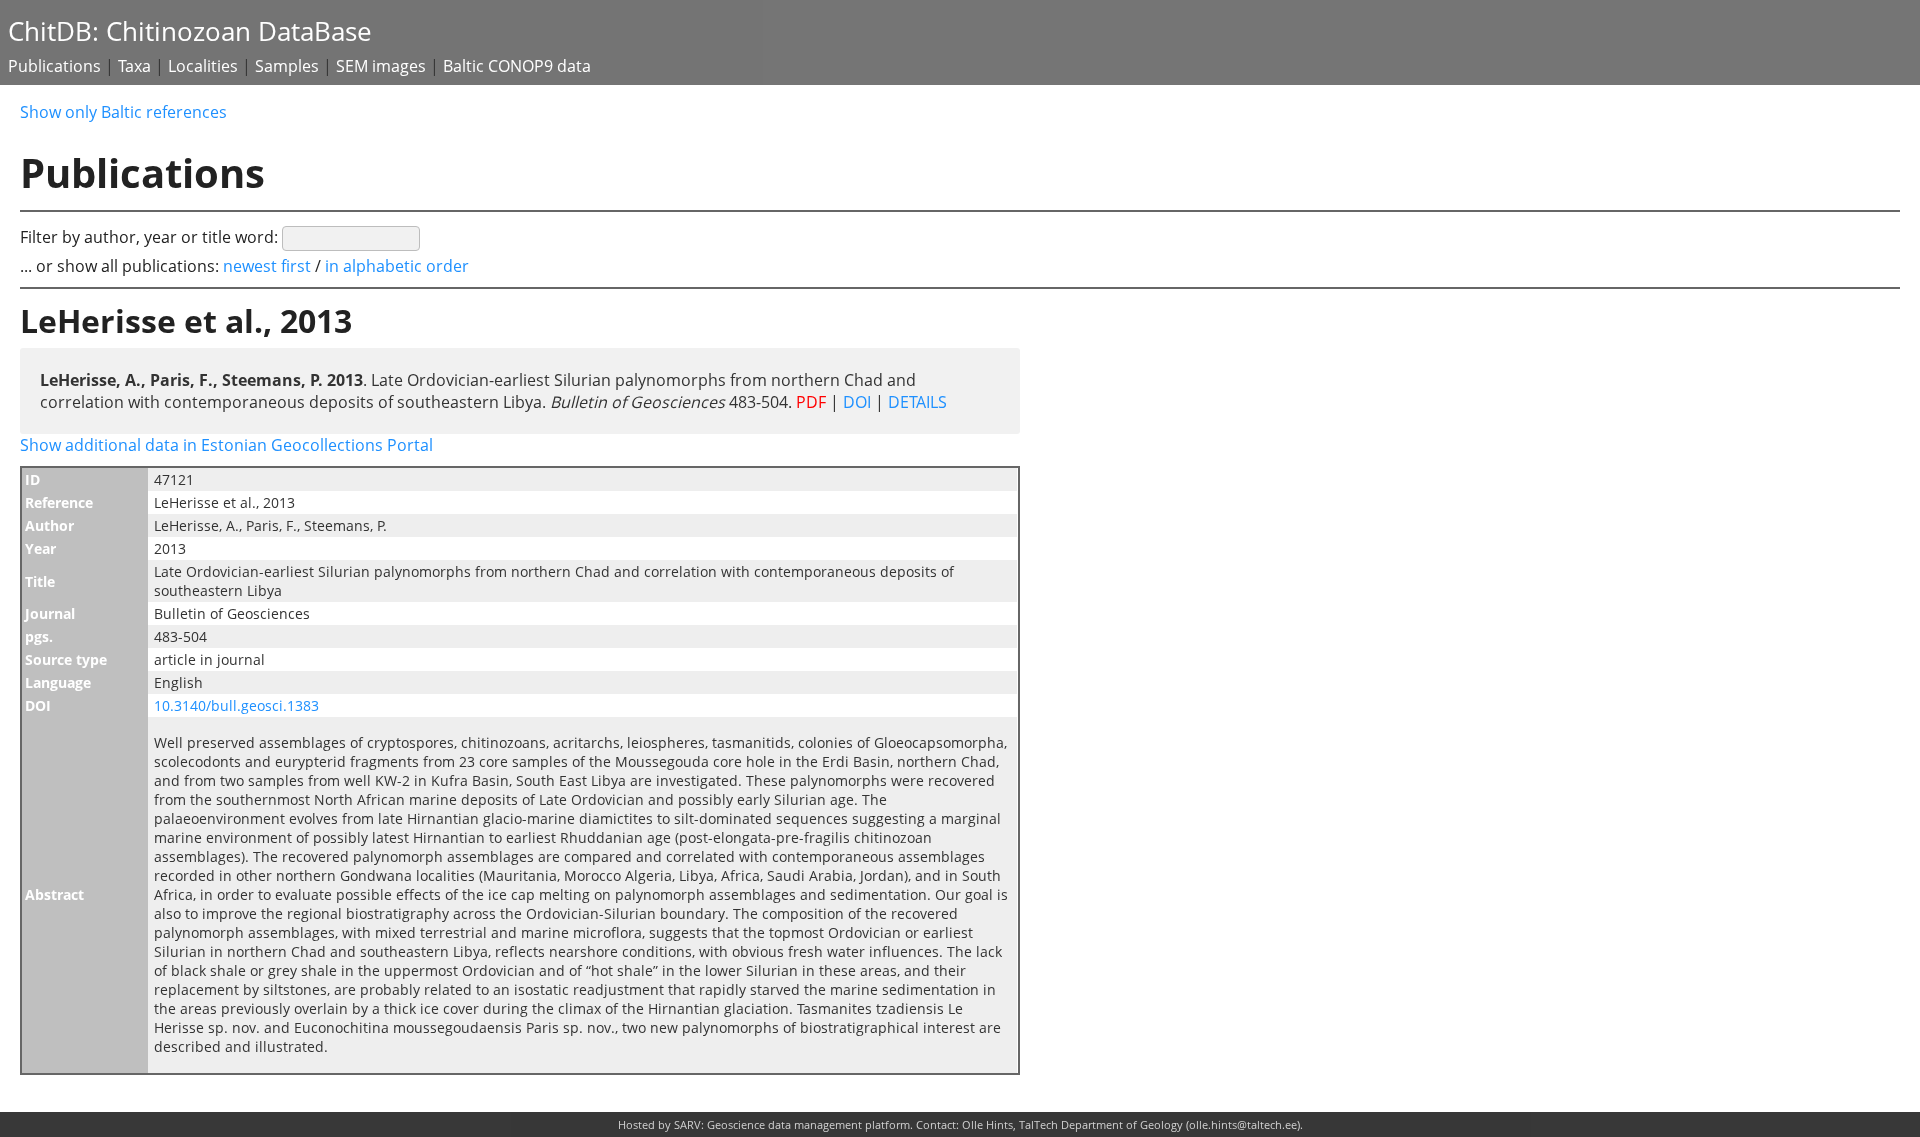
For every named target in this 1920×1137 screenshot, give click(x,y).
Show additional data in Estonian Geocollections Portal (226, 445)
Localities (203, 66)
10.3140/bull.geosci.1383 (236, 705)
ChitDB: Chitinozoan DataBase (190, 31)
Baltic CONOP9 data (517, 66)
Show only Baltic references (123, 112)
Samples (287, 66)
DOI (857, 402)
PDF (811, 402)
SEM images (381, 66)
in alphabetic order (397, 266)
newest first (269, 266)
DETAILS (915, 402)
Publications (54, 66)
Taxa (134, 66)
